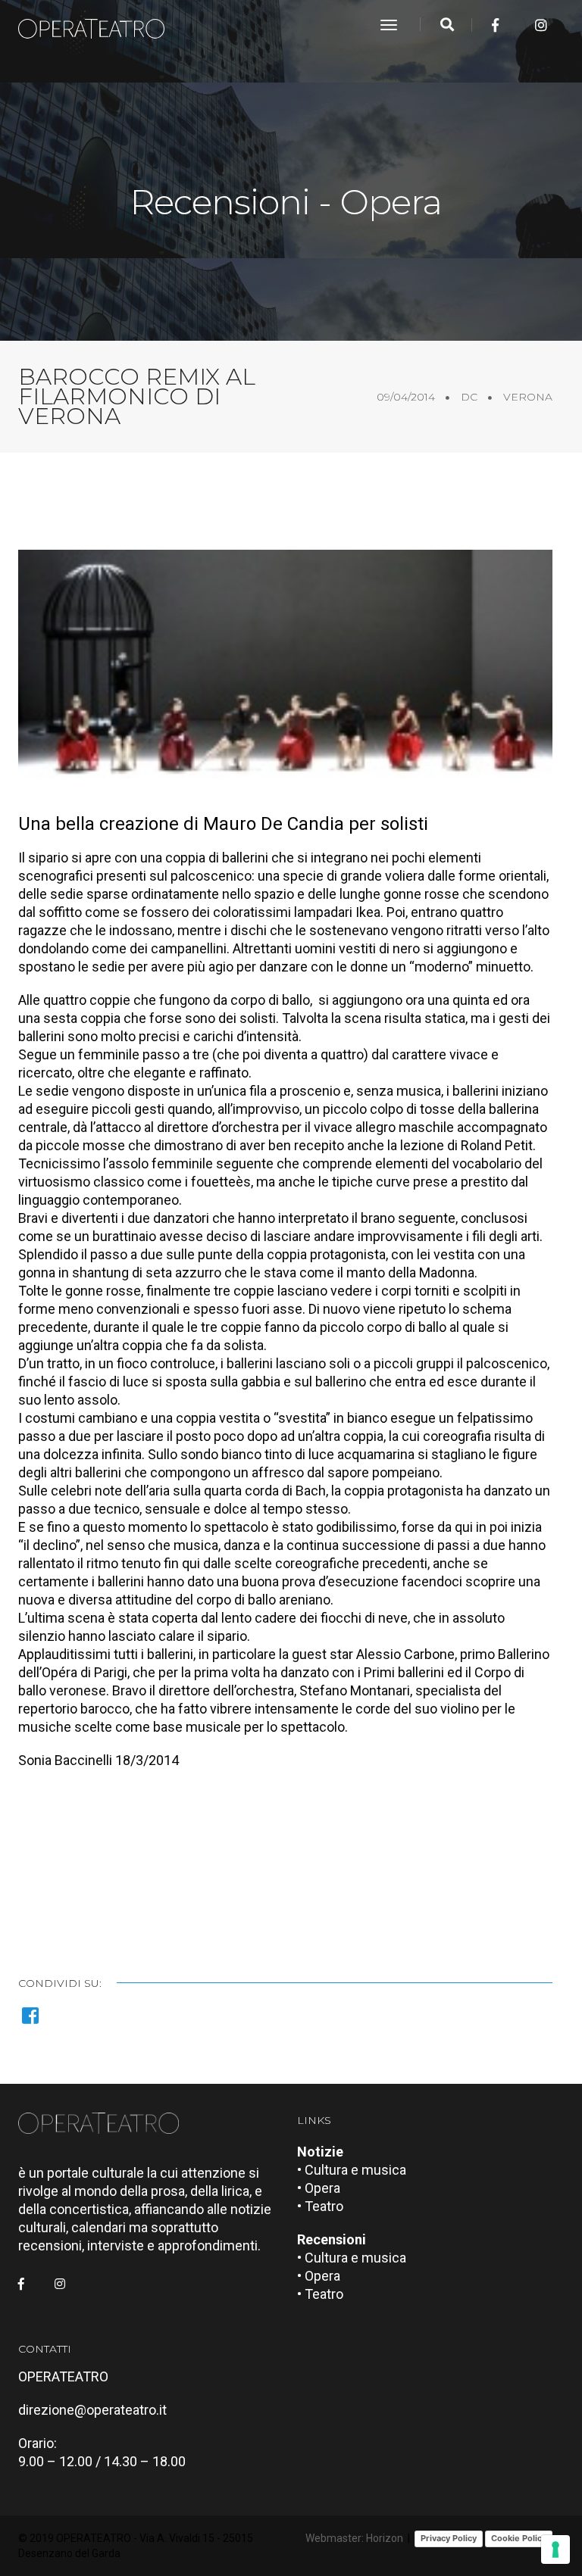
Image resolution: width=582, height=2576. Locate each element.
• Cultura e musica (352, 2170)
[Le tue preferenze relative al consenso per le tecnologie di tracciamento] (555, 2549)
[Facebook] (495, 25)
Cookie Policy (519, 2538)
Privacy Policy (449, 2538)
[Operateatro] (98, 25)
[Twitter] (518, 25)
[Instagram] (541, 25)
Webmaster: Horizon (354, 2538)
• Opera (319, 2188)
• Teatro (320, 2206)
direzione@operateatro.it (92, 2410)
